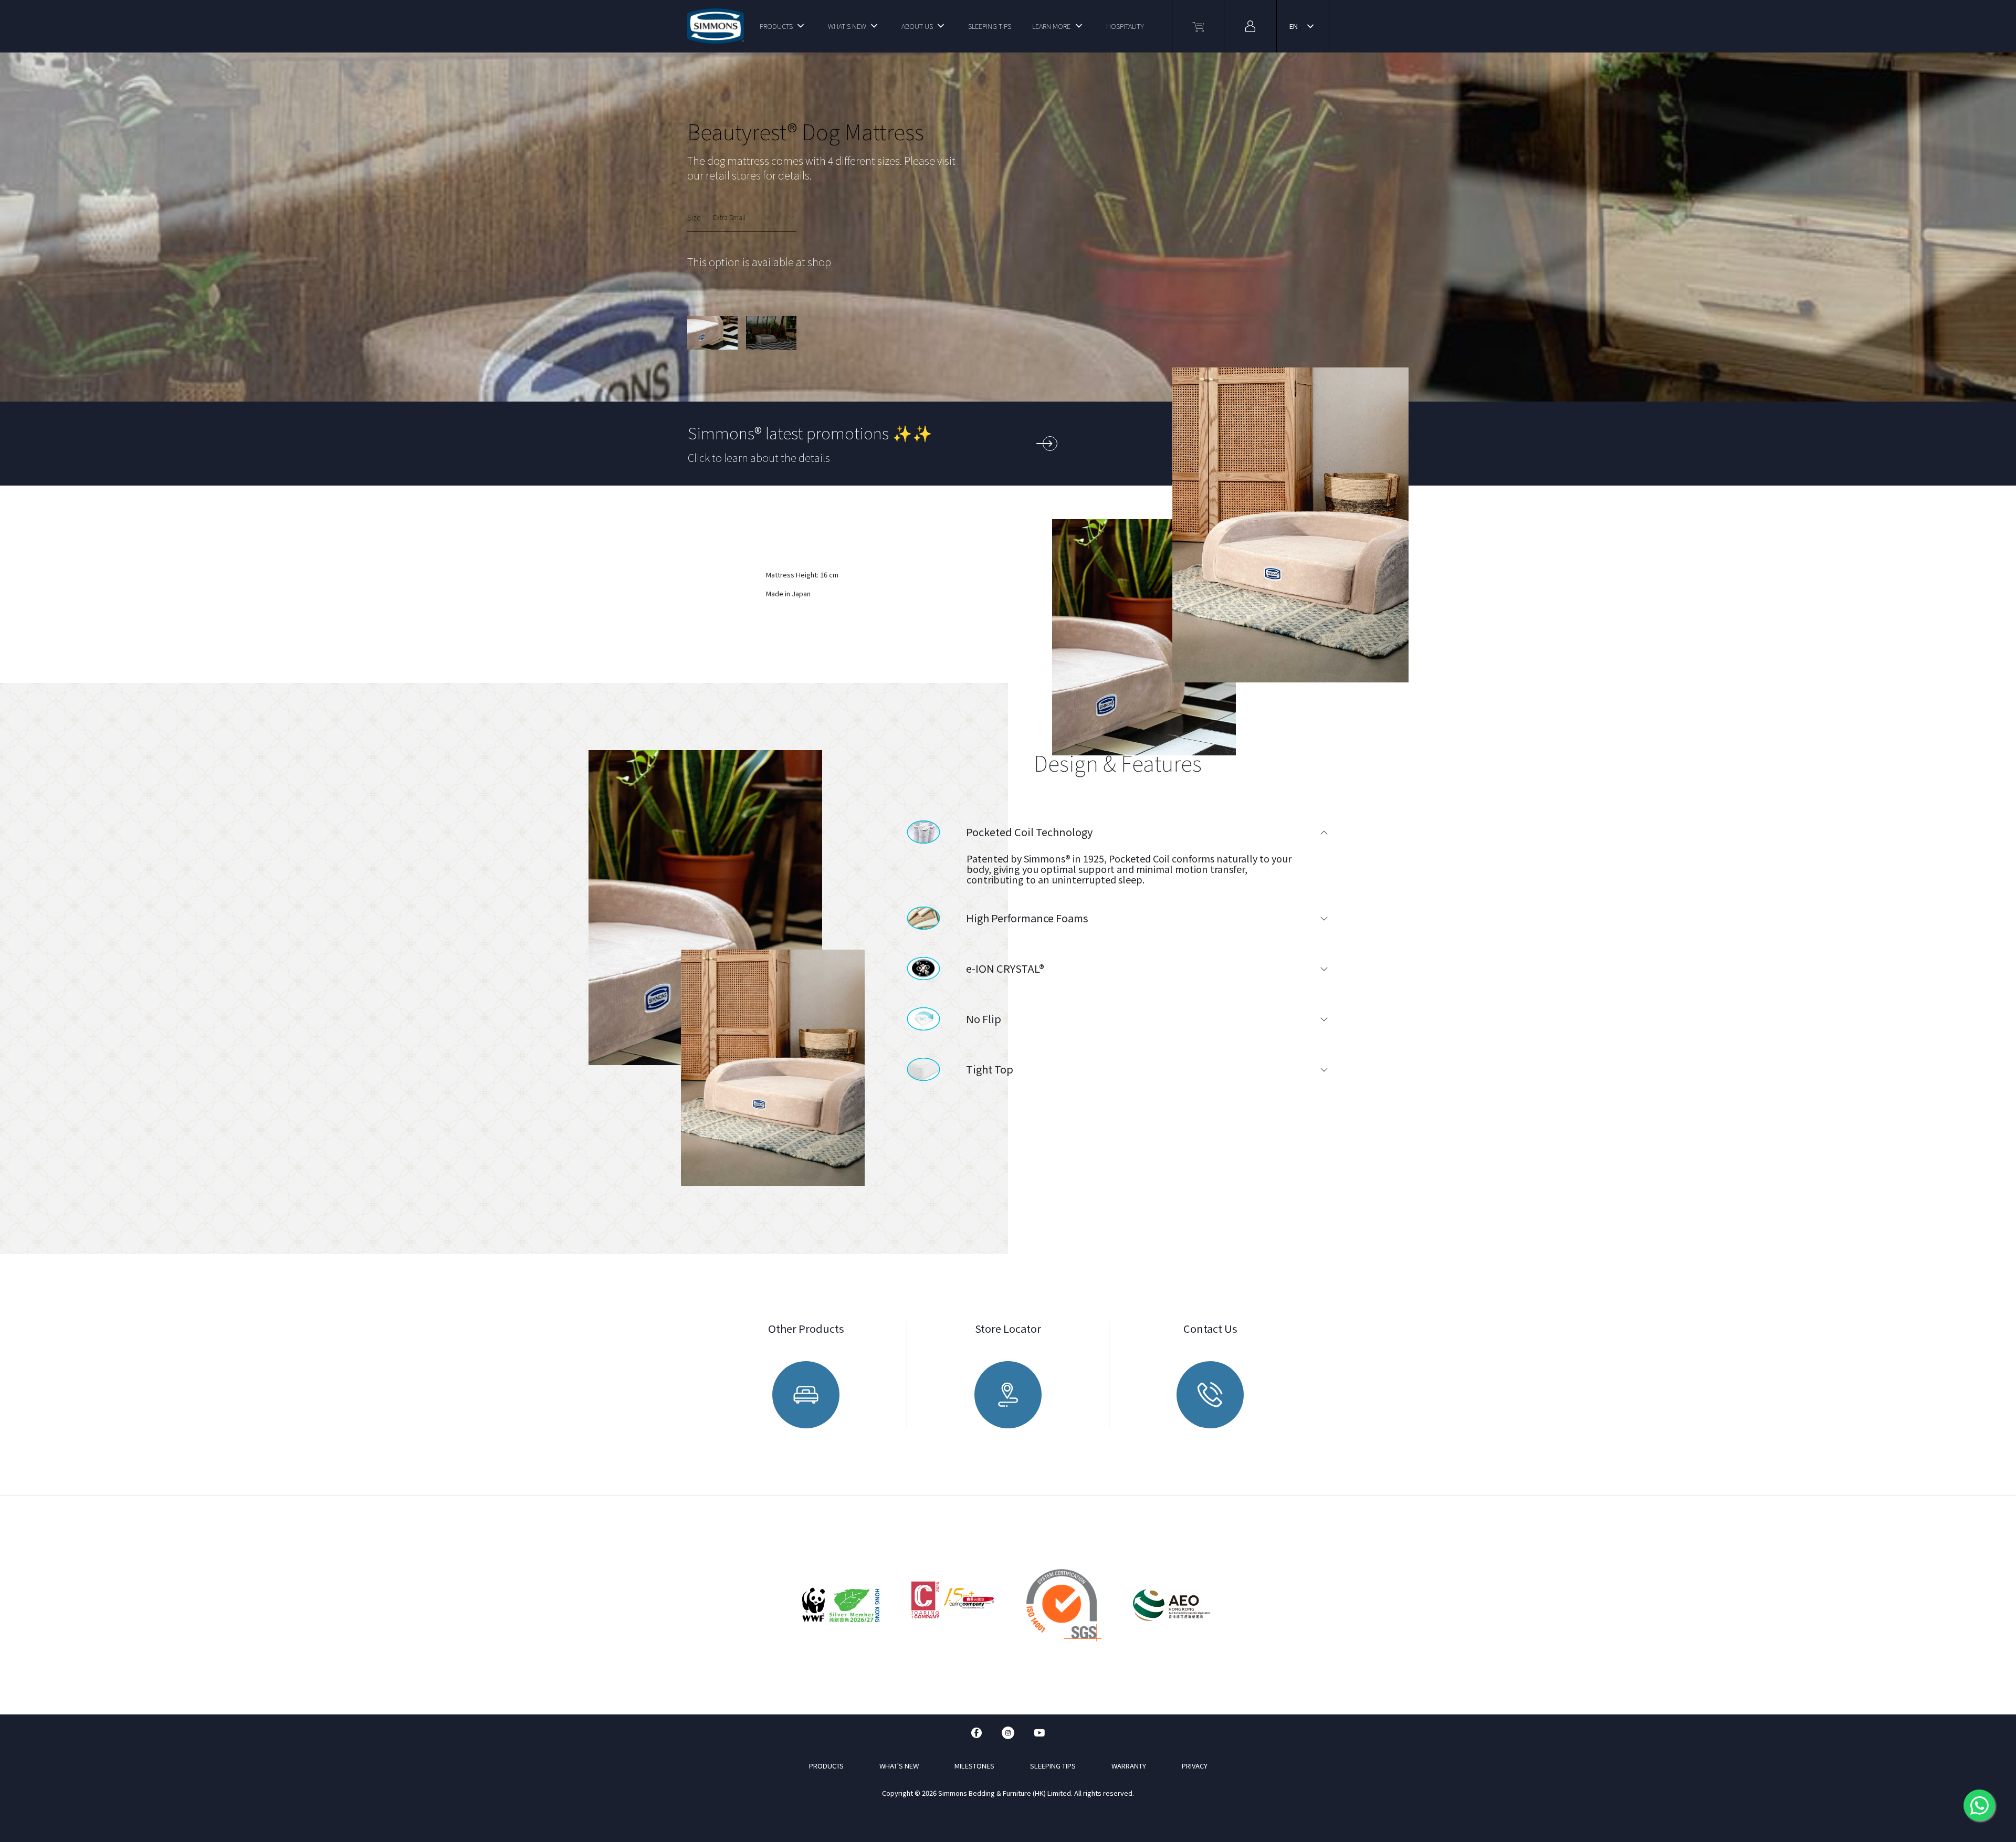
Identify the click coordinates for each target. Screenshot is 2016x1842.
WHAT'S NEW (847, 26)
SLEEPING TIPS (990, 26)
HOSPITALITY (1125, 26)
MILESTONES (974, 1766)
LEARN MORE (1051, 26)
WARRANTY (1129, 1766)
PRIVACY (1195, 1766)
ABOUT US (917, 26)
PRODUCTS (776, 26)
